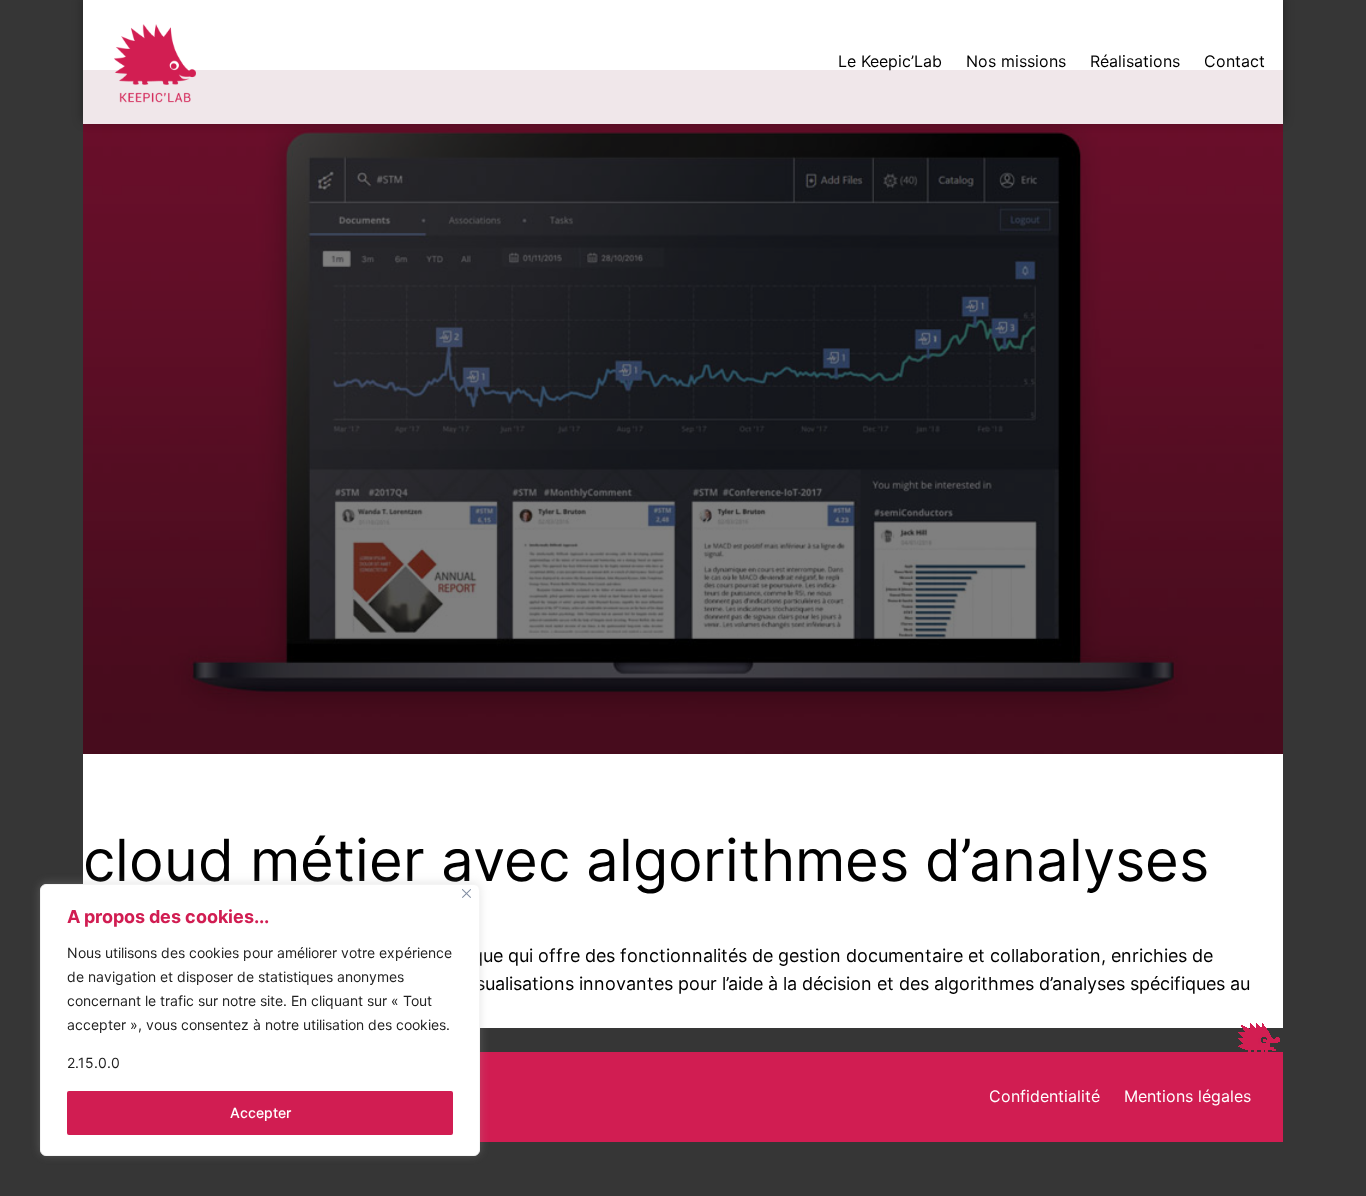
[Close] (466, 893)
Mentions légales (1187, 1096)
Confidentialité (1044, 1096)
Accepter (260, 1112)
